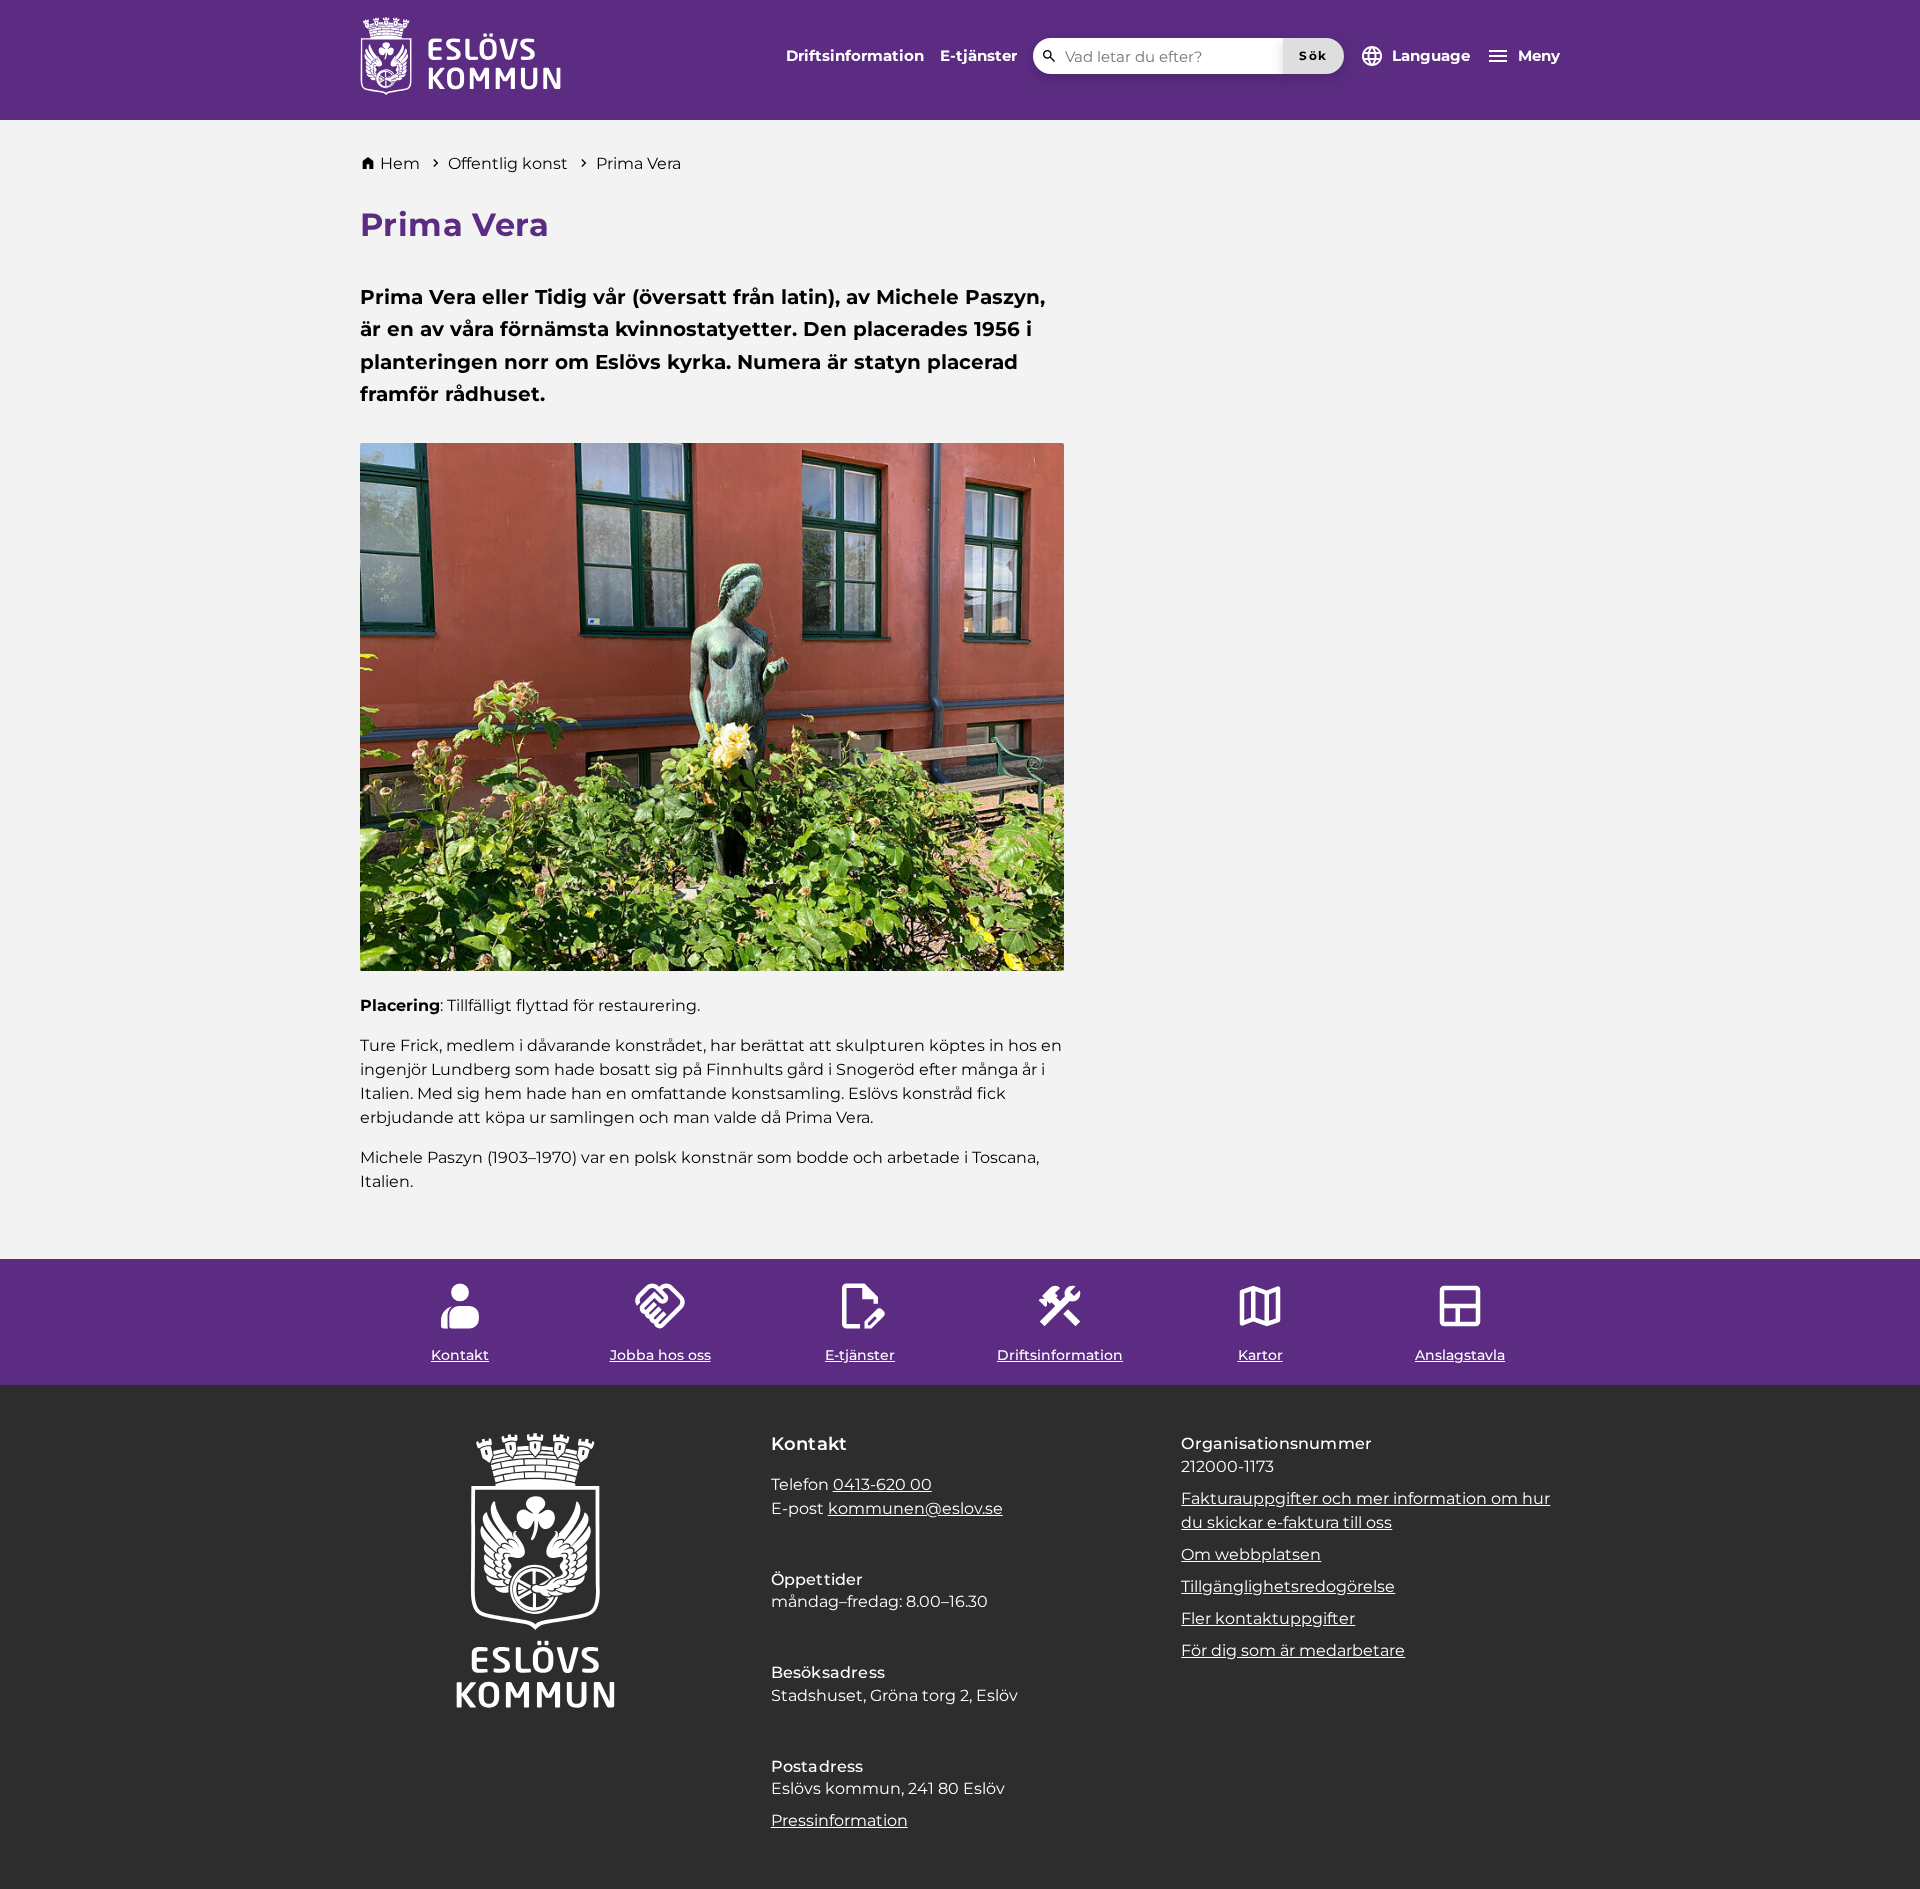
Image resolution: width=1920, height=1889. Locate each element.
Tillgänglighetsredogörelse (1288, 1586)
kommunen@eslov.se (915, 1508)
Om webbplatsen (1251, 1554)
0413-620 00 (882, 1484)
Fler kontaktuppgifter (1268, 1618)
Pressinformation (839, 1820)
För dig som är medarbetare (1293, 1650)
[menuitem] (855, 56)
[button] (40, 1849)
